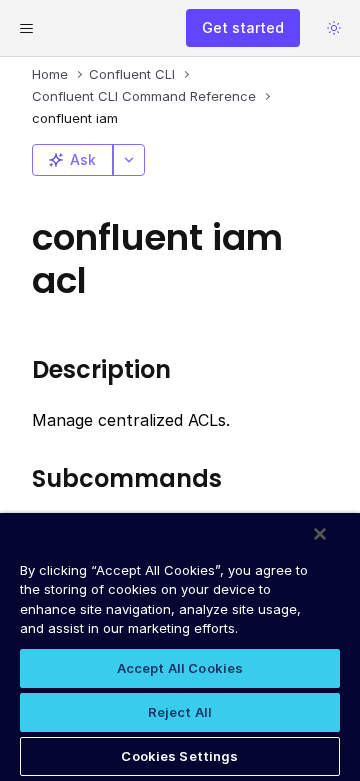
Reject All (180, 712)
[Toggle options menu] (129, 160)
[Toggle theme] (334, 28)
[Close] (320, 534)
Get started (243, 27)
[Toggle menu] (26, 28)
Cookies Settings (179, 756)
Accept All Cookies (180, 668)
